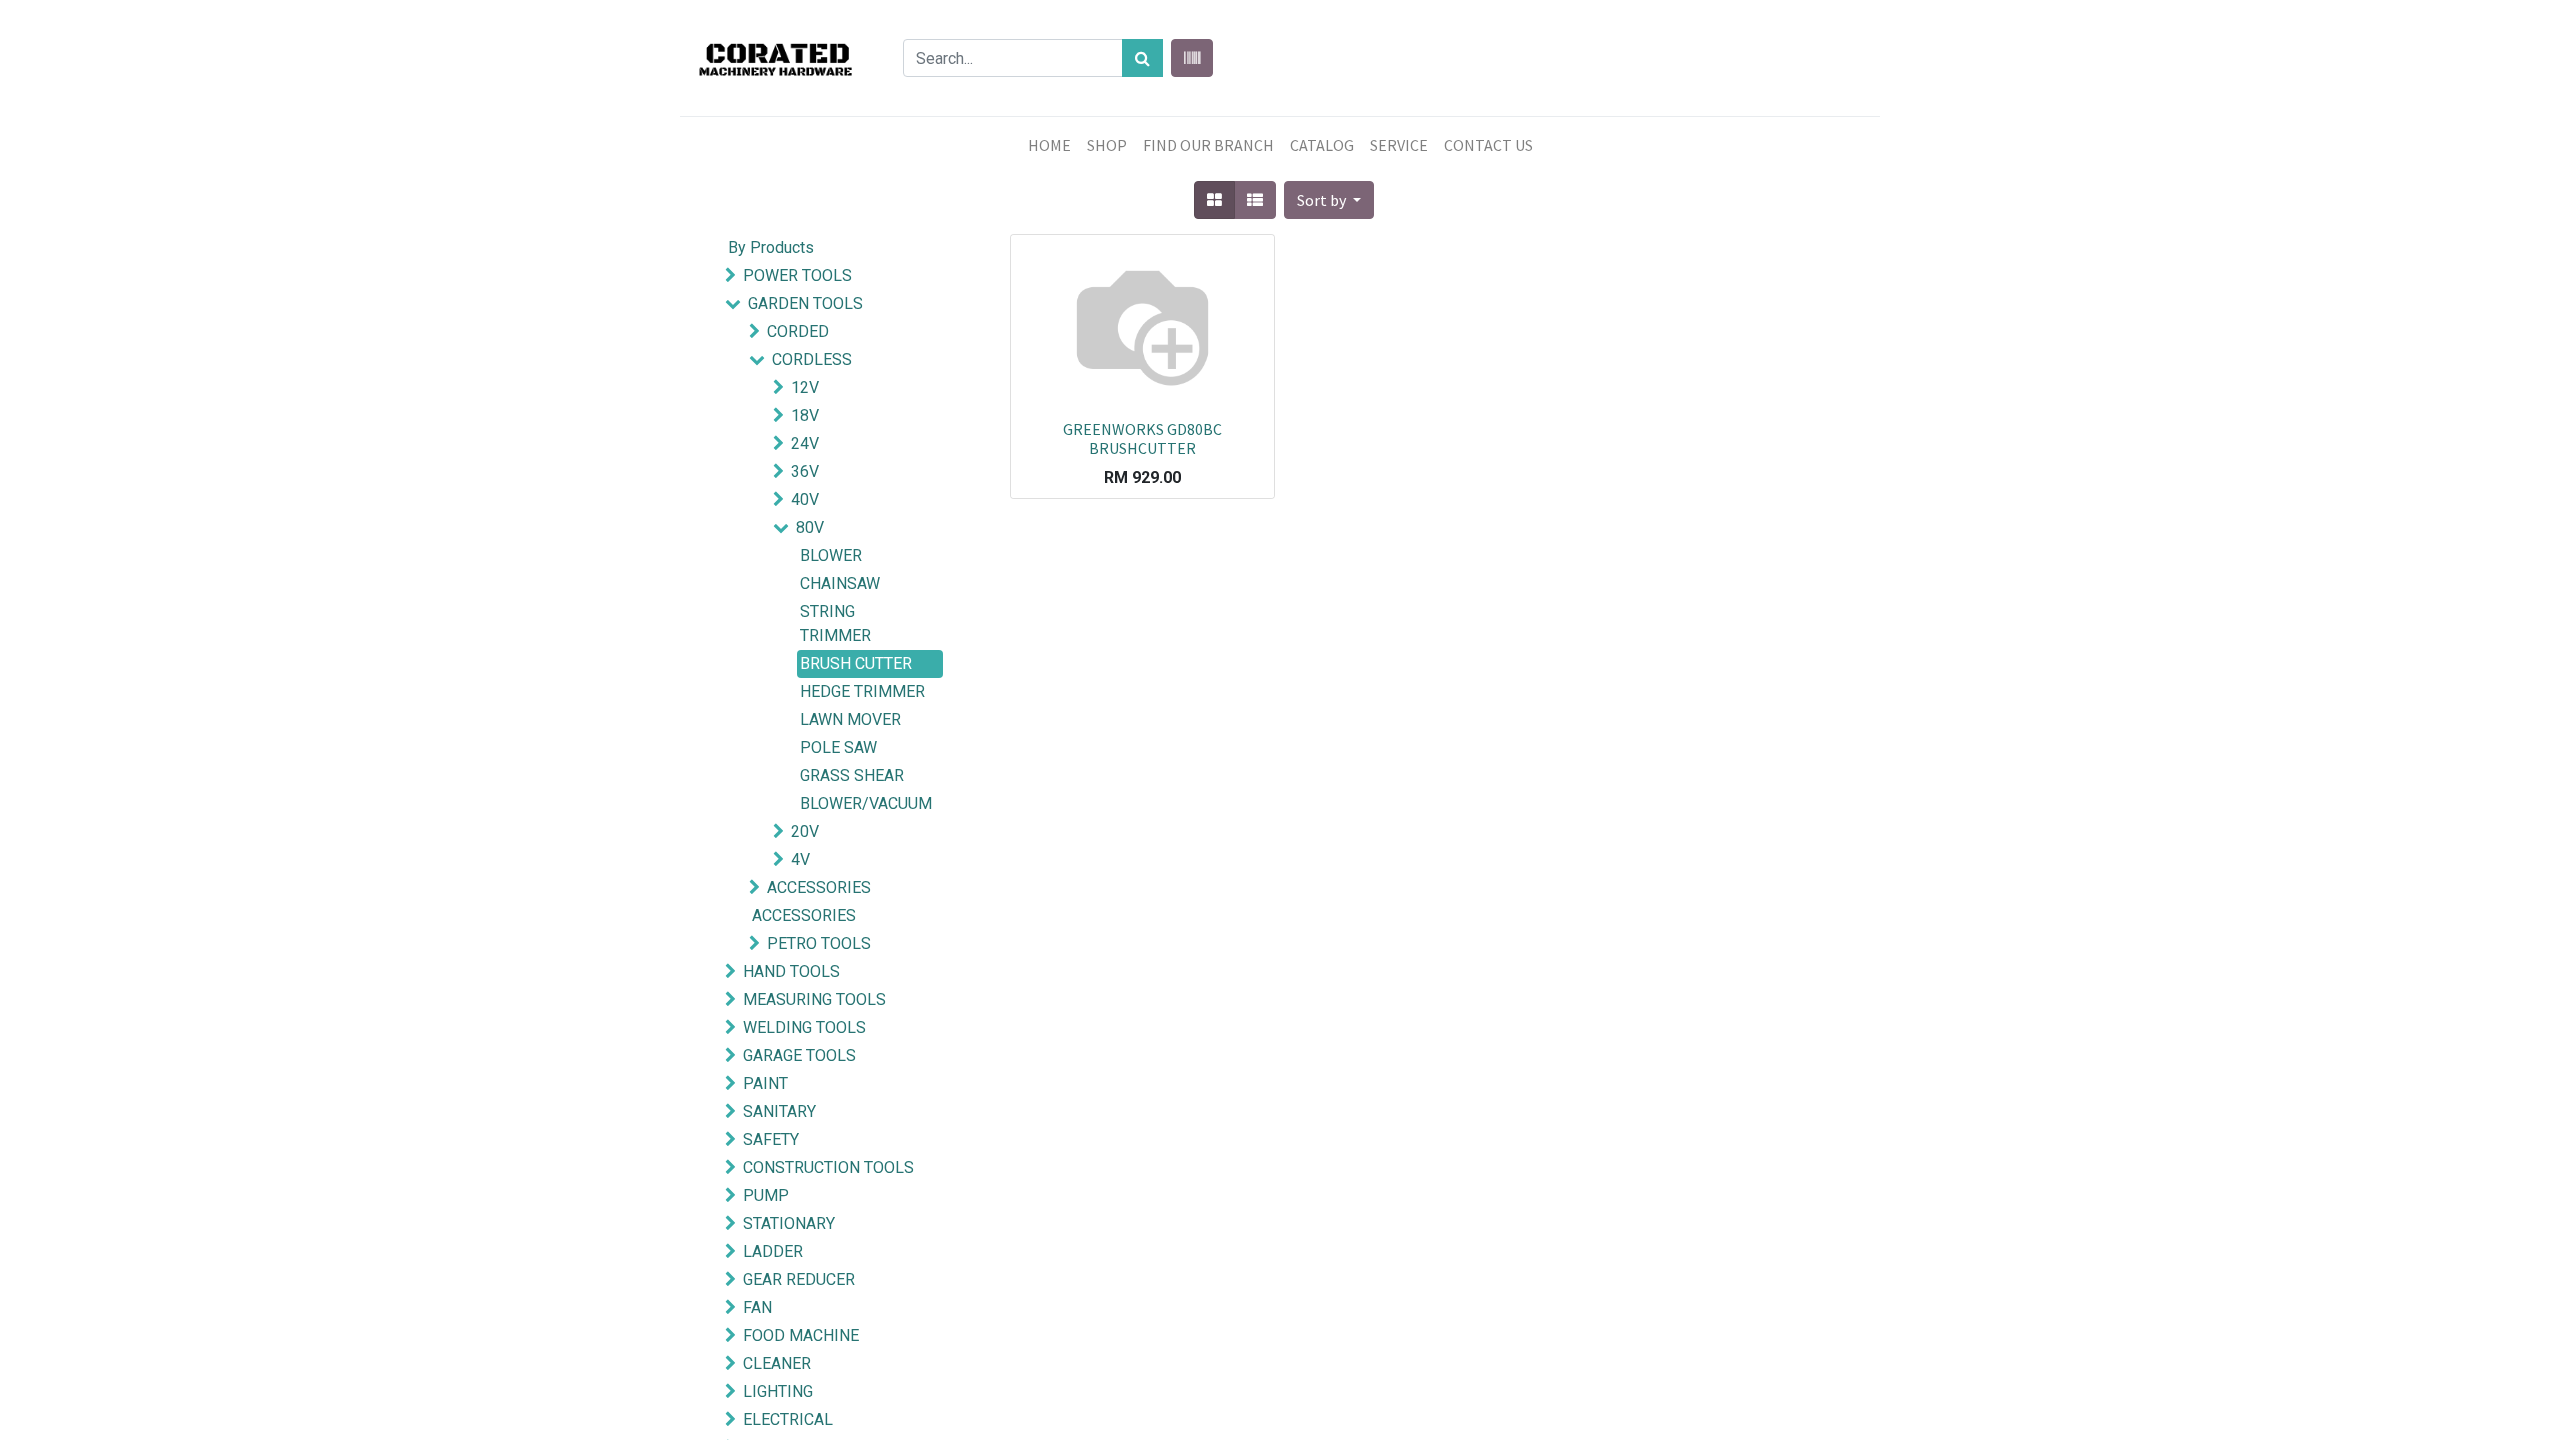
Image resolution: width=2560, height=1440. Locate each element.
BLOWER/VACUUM (866, 803)
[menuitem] (1049, 145)
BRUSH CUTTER (856, 663)
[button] (1329, 200)
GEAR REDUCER (799, 1279)
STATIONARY (789, 1223)
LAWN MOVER (850, 719)
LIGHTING (778, 1391)
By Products (771, 247)
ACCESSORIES (819, 887)
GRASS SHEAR (852, 775)
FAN (757, 1307)
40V (805, 499)
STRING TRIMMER (835, 623)
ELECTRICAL (788, 1419)
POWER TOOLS (797, 275)
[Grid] (1214, 200)
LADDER (773, 1251)
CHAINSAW (840, 583)
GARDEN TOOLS (805, 303)
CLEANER (777, 1363)
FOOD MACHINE (801, 1335)
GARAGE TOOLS (799, 1055)
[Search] (1142, 58)
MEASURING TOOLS (814, 999)
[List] (1255, 200)
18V (805, 415)
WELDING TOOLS (804, 1027)
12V (805, 387)
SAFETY (771, 1139)
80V (810, 527)
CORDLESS (812, 359)
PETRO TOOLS (819, 943)
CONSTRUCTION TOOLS (828, 1167)
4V (800, 859)
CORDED (798, 331)
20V (805, 831)
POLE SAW (838, 747)
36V (805, 471)
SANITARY (779, 1111)
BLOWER (831, 555)
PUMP (766, 1195)
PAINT (765, 1083)
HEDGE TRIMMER (862, 691)
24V (805, 443)
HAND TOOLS (791, 971)
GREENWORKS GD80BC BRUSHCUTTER (1142, 438)
